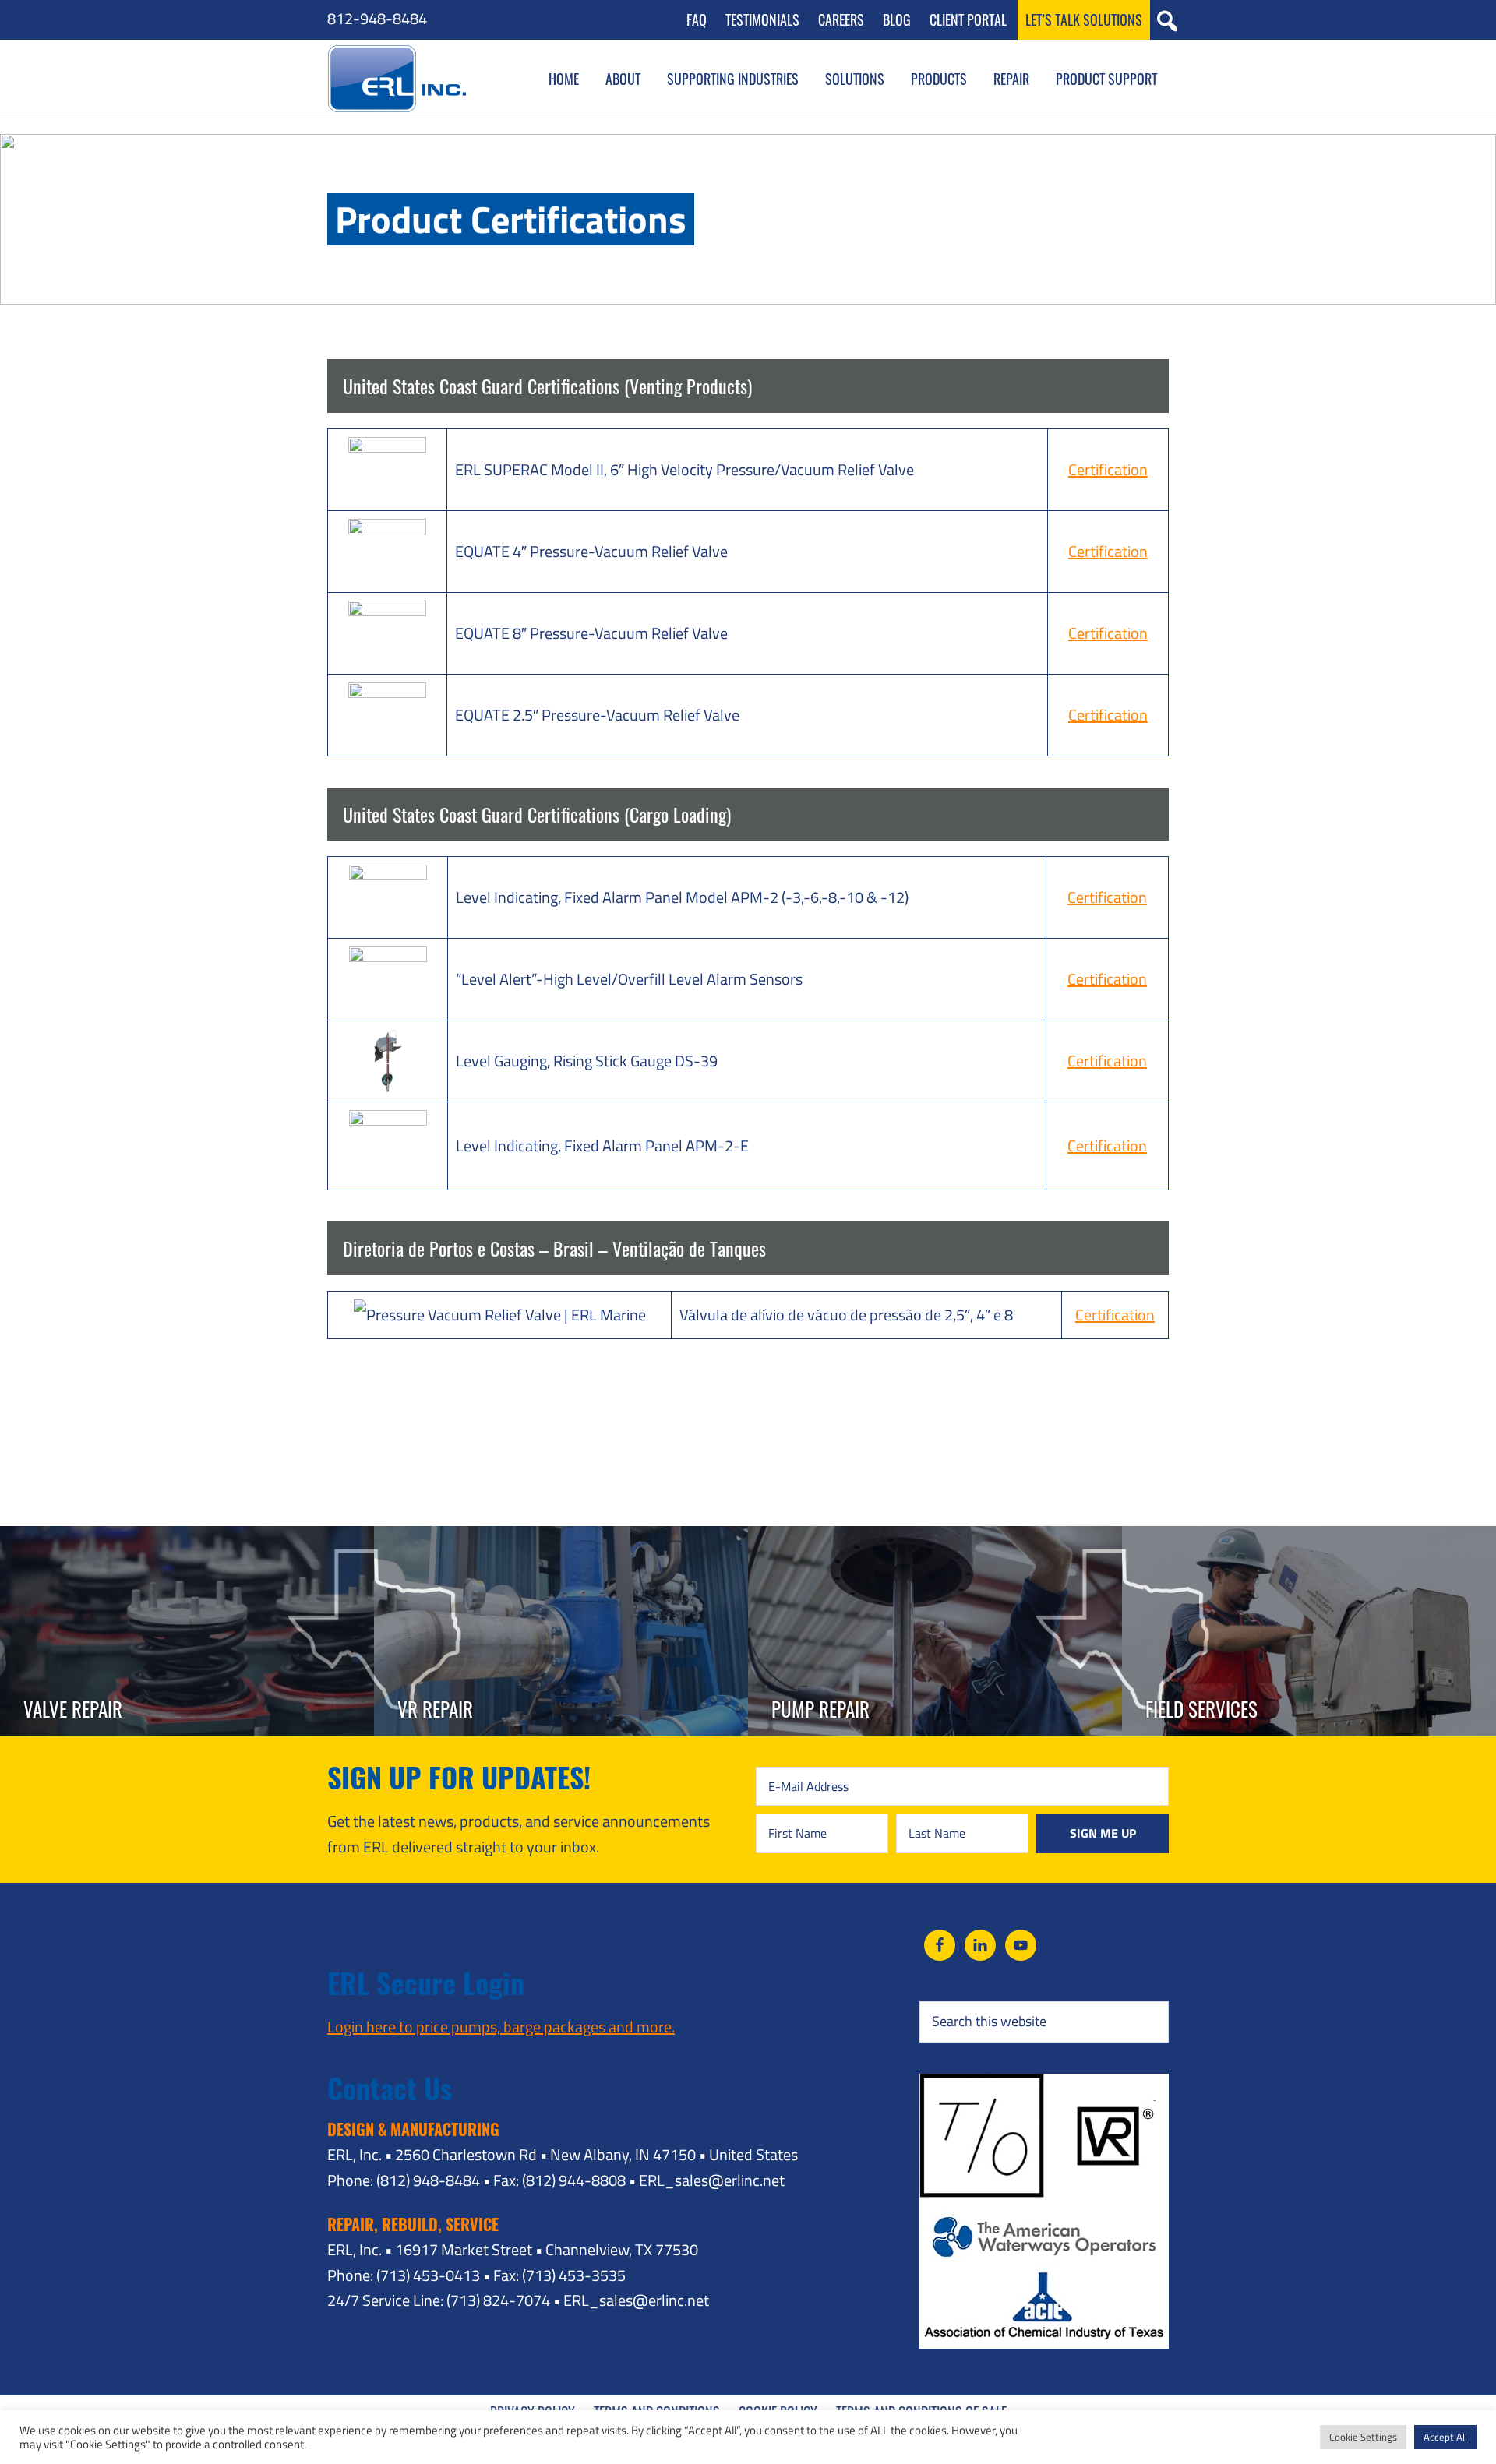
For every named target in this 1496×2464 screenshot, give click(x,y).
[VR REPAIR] (561, 1538)
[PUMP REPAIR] (935, 1538)
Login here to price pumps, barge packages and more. (501, 2027)
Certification (1108, 469)
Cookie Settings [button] (1363, 2437)
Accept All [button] (1445, 2437)
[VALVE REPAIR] (187, 1538)
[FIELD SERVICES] (1309, 1538)
